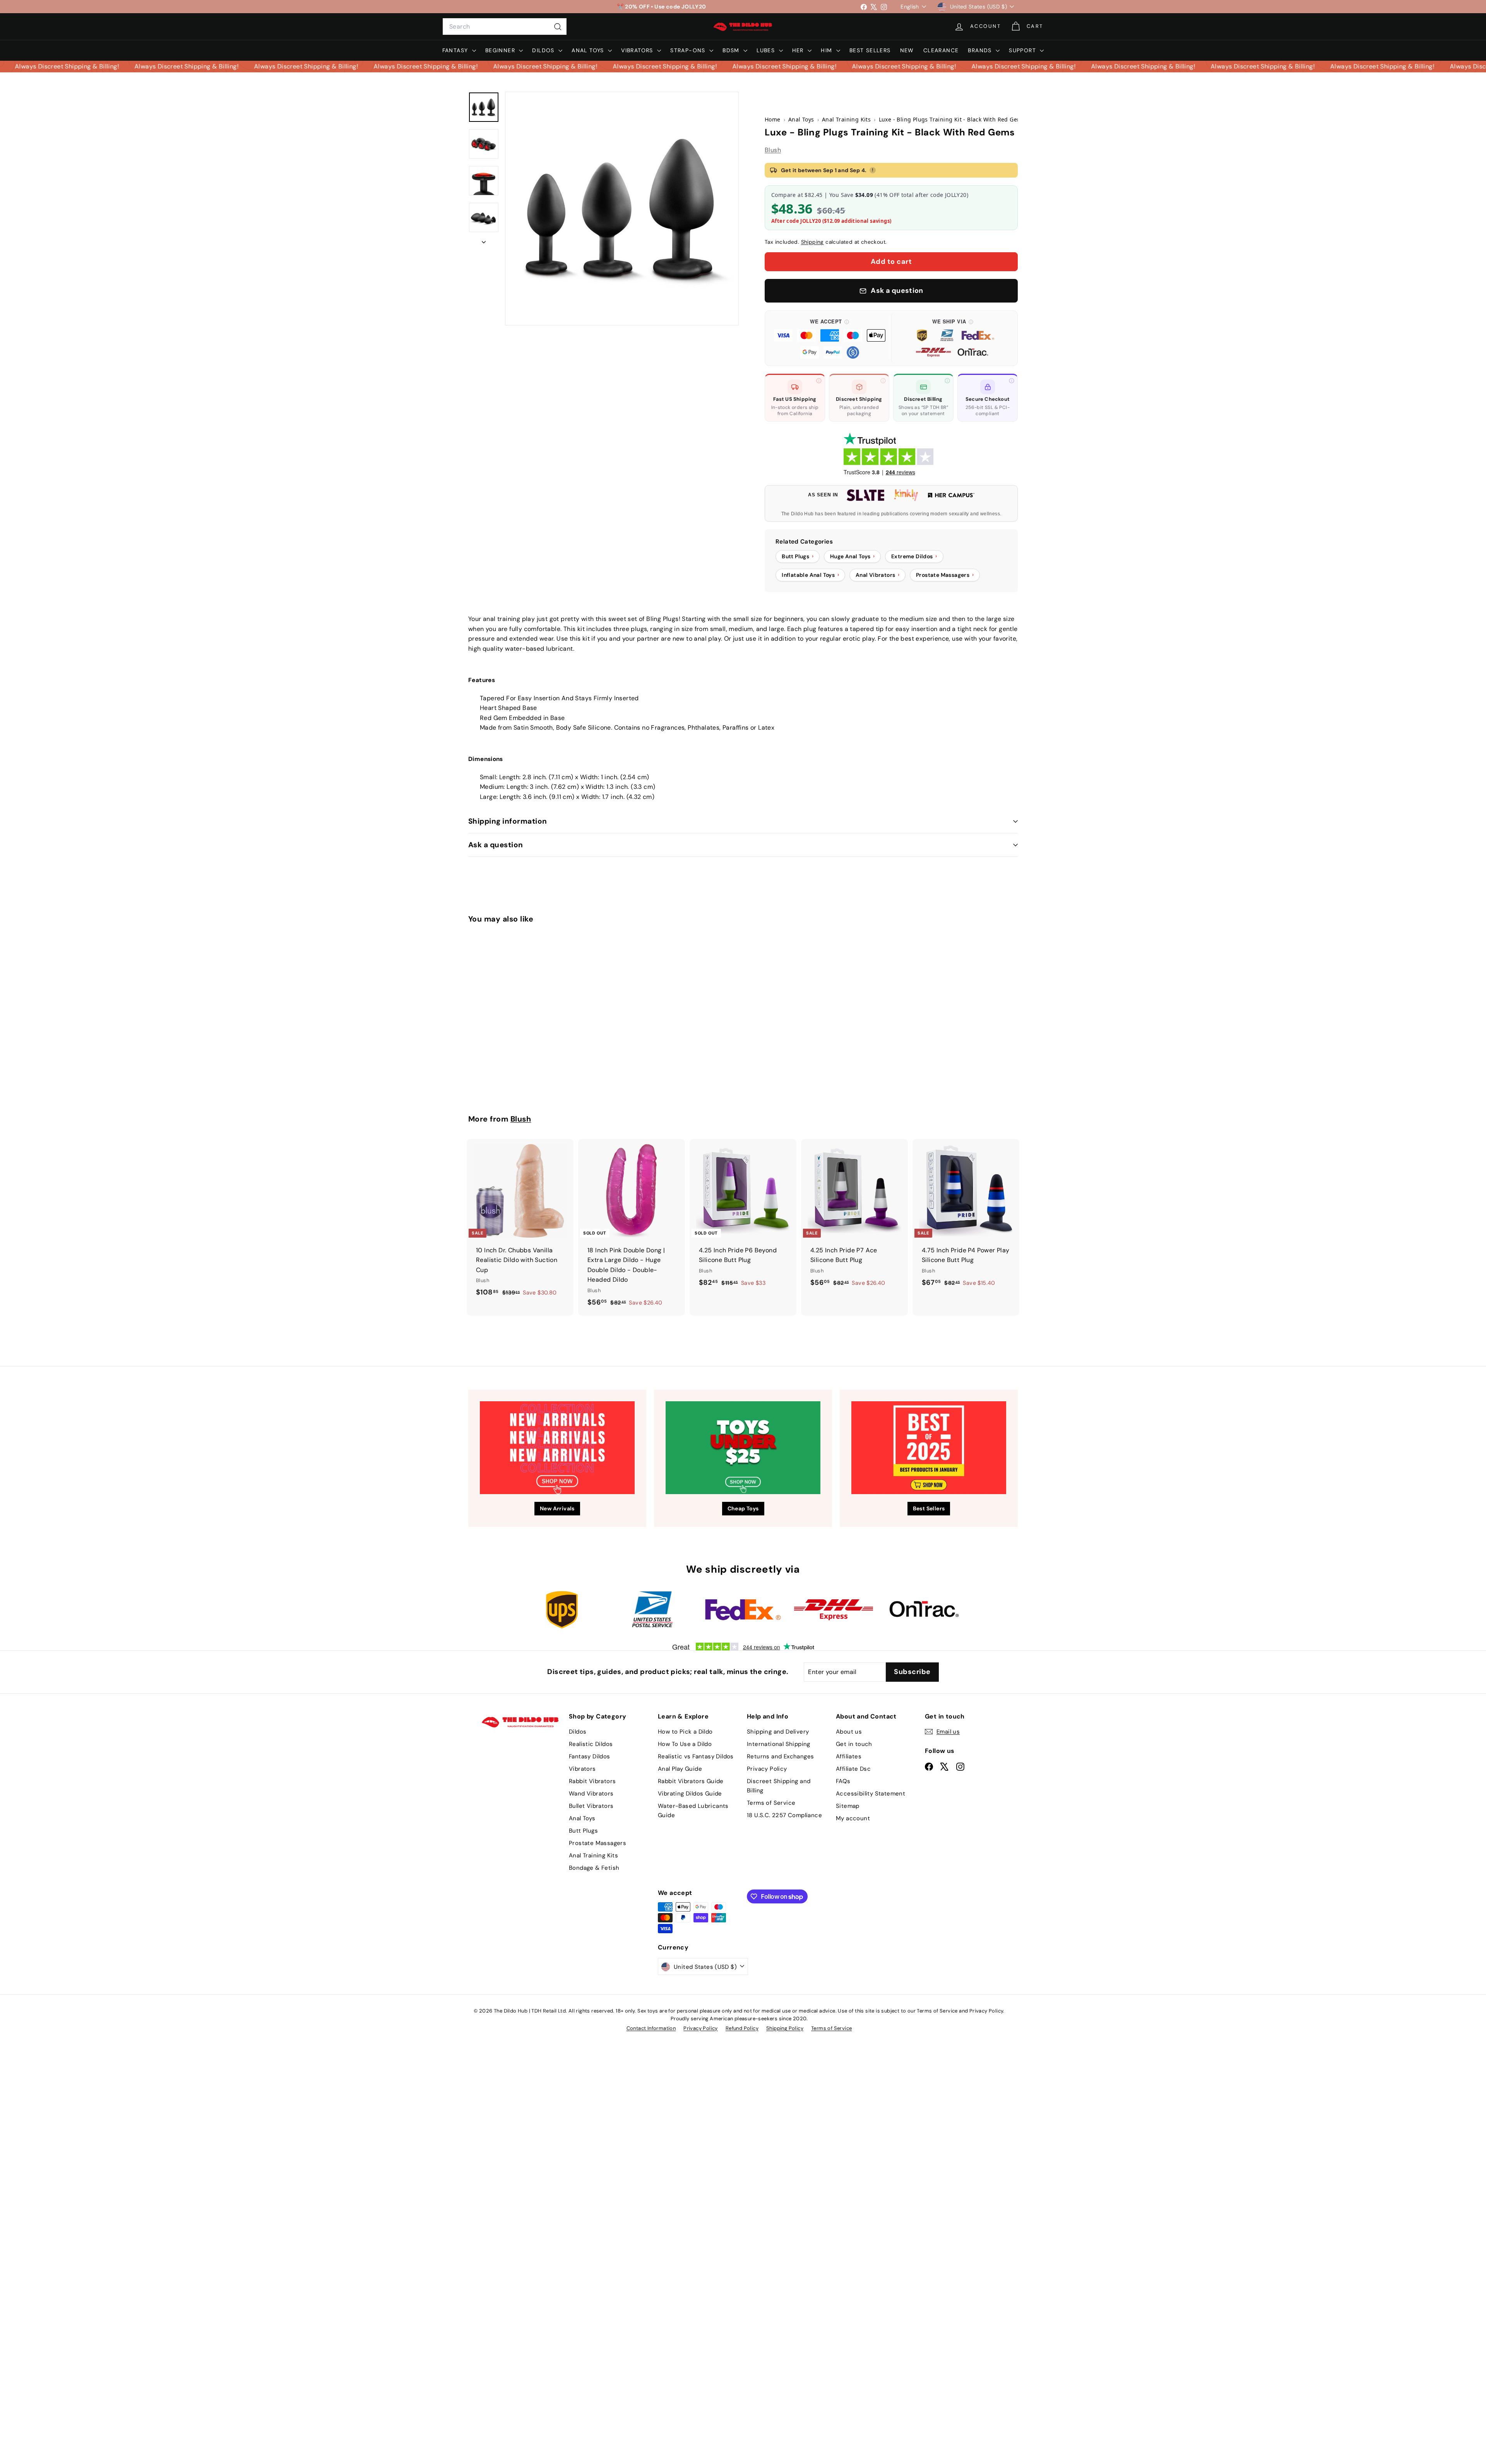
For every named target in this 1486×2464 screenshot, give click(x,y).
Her (799, 50)
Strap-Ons (689, 50)
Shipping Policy (785, 2028)
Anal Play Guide (680, 1769)
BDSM (732, 50)
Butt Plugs (583, 1831)
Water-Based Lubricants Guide (693, 1811)
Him (828, 50)
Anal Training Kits (593, 1855)
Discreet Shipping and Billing (779, 1786)
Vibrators (638, 50)
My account (853, 1818)
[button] (830, 338)
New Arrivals (557, 1508)
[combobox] (505, 27)
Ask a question (496, 845)
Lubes (767, 50)
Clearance (941, 50)
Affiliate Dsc (853, 1769)
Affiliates (849, 1756)
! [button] (873, 170)
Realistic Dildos (591, 1744)
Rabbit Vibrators (592, 1781)
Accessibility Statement (871, 1794)
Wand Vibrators (591, 1794)
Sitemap (848, 1806)
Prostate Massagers (597, 1843)
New (907, 50)
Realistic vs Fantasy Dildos (696, 1756)
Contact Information (651, 2028)
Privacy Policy (767, 1769)
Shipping (812, 242)
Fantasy (456, 50)
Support (1023, 50)
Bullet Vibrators (591, 1806)
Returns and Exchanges (780, 1756)
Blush (773, 150)
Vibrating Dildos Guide (690, 1794)
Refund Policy (742, 2028)
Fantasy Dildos (590, 1756)
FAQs (843, 1781)
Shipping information (508, 821)
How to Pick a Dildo (685, 1732)
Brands (981, 50)
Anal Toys (589, 50)
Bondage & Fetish (594, 1868)
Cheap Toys (743, 1508)
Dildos (544, 50)
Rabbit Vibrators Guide (691, 1781)
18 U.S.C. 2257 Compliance (784, 1815)
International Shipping (779, 1744)
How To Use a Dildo (685, 1744)
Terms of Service (771, 1803)
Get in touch (854, 1744)
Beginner (501, 50)
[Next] (484, 240)
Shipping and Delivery (778, 1732)
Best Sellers (870, 50)
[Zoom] (622, 209)
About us (849, 1732)
